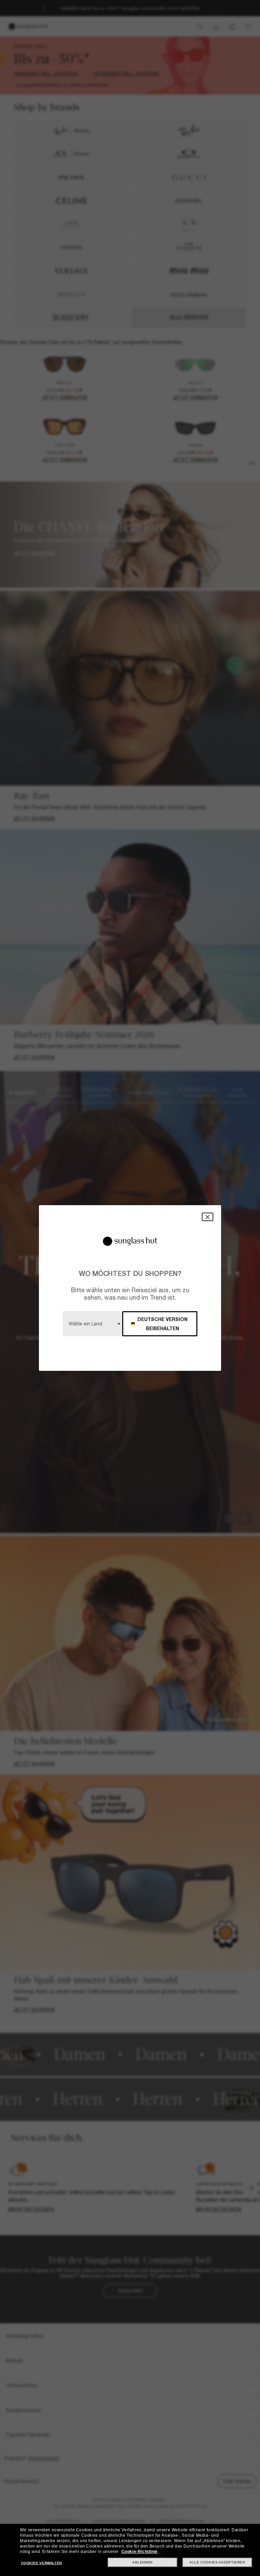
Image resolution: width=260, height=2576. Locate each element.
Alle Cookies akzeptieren (217, 2562)
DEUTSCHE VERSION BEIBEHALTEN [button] (162, 1324)
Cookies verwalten (41, 2563)
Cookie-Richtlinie (140, 2552)
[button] (208, 1217)
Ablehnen (143, 2562)
